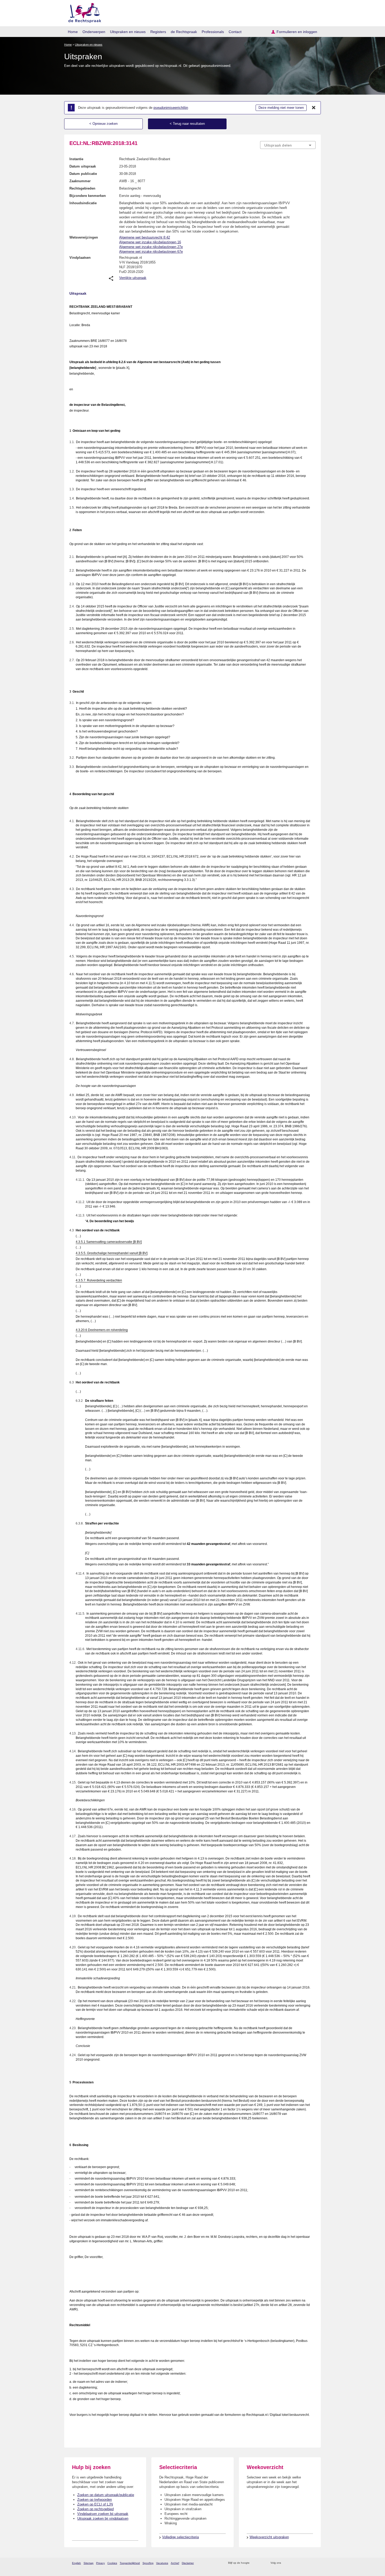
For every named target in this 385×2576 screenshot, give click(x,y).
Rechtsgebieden (82, 188)
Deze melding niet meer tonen (281, 108)
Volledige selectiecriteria (180, 2537)
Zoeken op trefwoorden (95, 2500)
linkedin (306, 2563)
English (76, 2563)
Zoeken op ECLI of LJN (95, 2504)
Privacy (100, 2563)
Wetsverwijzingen (84, 237)
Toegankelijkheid (130, 2563)
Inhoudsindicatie (83, 203)
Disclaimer (188, 2563)
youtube (313, 2563)
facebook (292, 2563)
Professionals (213, 32)
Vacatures (162, 2563)
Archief (175, 2563)
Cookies (112, 2563)
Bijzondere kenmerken (88, 196)
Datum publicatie (83, 174)
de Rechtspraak (184, 32)
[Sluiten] (314, 108)
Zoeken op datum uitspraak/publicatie (106, 2495)
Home (73, 32)
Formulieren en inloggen (297, 32)
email (261, 2563)
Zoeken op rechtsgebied (95, 2509)
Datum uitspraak (83, 166)
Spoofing (148, 2563)
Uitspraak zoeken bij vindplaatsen (103, 2518)
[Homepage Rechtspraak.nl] (83, 12)
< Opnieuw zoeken (103, 124)
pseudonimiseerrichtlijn (171, 108)
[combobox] (288, 145)
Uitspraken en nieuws (128, 32)
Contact (235, 32)
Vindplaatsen (80, 258)
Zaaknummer (80, 181)
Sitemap (89, 2563)
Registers (158, 32)
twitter (286, 2563)
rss (254, 2563)
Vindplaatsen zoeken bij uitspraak (103, 2514)
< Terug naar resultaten (187, 124)
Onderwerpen (94, 32)
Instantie (76, 159)
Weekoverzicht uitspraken (269, 2537)
